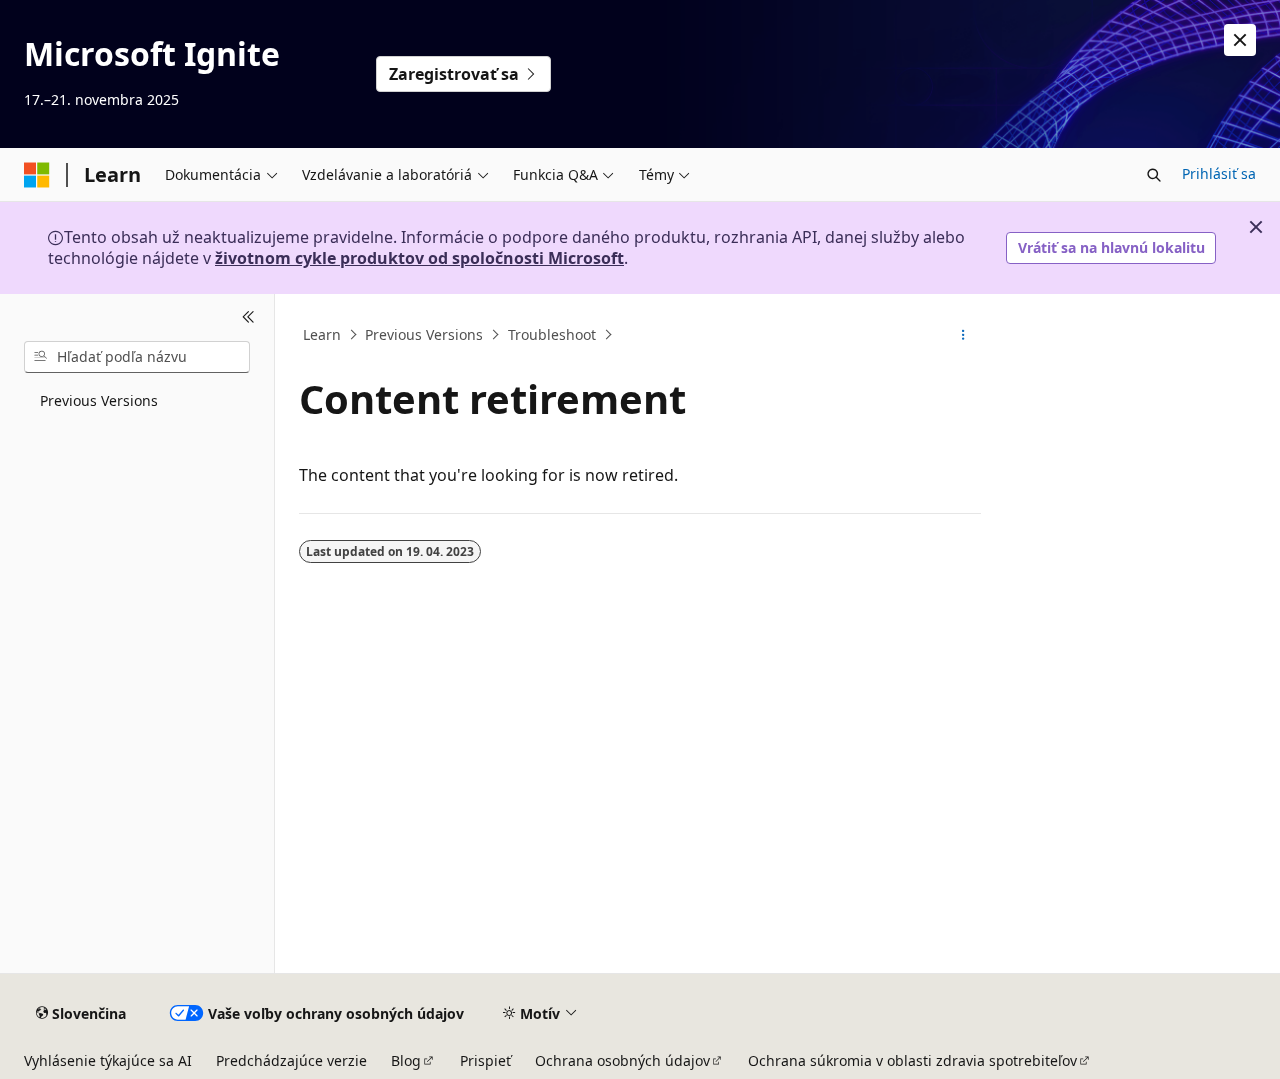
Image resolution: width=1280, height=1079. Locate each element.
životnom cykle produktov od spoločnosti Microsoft (419, 258)
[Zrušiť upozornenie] (1240, 40)
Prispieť (485, 1060)
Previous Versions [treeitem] (99, 400)
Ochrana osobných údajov (622, 1060)
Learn (322, 334)
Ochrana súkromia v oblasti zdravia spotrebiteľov (912, 1060)
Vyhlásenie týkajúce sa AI (108, 1060)
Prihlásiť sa (1219, 173)
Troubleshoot (552, 334)
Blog (406, 1060)
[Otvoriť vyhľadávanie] (1154, 175)
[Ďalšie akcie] (963, 335)
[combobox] (137, 357)
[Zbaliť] (248, 318)
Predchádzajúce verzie (291, 1060)
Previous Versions (424, 334)
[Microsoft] (37, 175)
